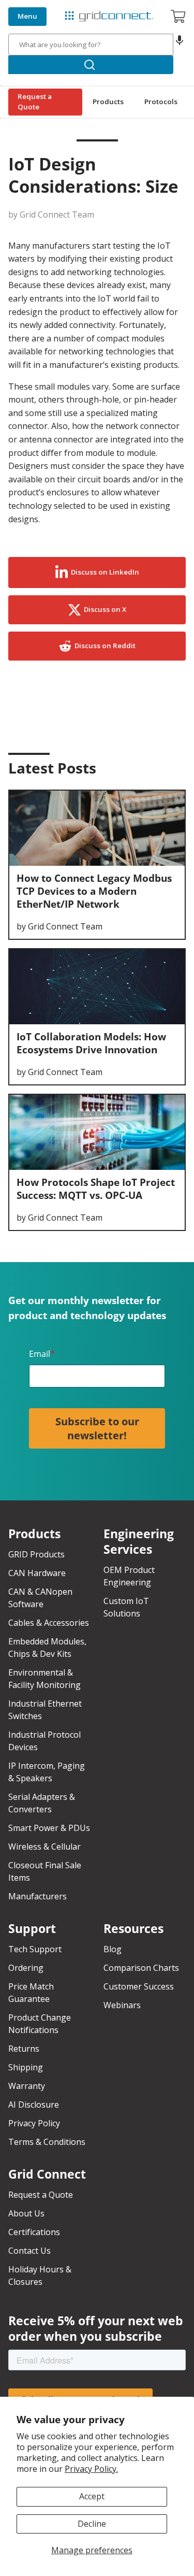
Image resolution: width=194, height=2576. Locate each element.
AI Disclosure (34, 2105)
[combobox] (91, 45)
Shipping (26, 2067)
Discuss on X (105, 609)
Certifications (34, 2232)
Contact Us (29, 2251)
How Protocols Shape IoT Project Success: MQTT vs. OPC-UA (96, 1189)
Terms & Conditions (47, 2142)
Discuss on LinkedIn (105, 572)
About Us (26, 2213)
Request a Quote (35, 102)
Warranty (27, 2086)
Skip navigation (32, 8)
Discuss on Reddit (105, 646)
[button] (180, 45)
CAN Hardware (37, 1573)
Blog (113, 1949)
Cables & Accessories (49, 1623)
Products (108, 102)
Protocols (161, 102)
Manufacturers (38, 1896)
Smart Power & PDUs (49, 1828)
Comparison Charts (141, 1968)
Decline (92, 2524)
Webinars (122, 2005)
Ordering (26, 1968)
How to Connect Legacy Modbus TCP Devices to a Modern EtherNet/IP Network (94, 891)
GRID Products (36, 1554)
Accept (92, 2496)
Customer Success (139, 1986)
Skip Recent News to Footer (56, 792)
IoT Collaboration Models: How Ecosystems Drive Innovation (91, 1043)
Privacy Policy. (91, 2469)
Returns (24, 2049)
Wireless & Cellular (44, 1847)
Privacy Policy (34, 2123)
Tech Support (35, 1949)
